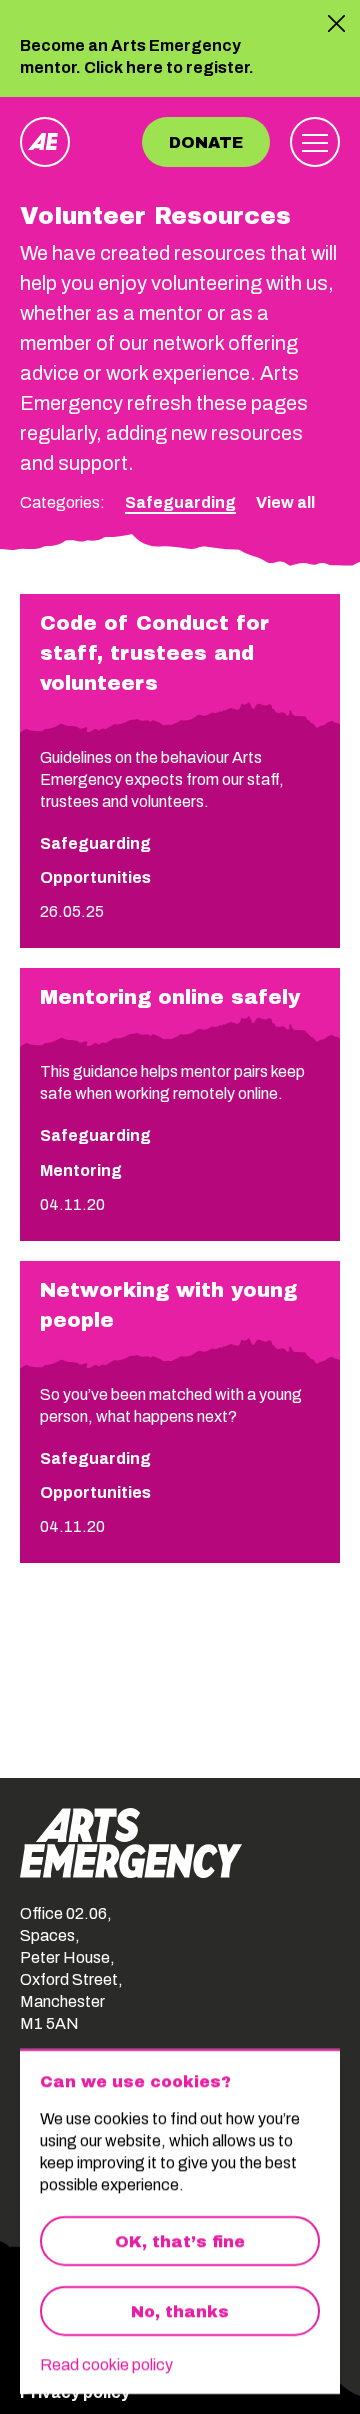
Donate (206, 142)
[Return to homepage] (45, 142)
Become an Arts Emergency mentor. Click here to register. (137, 58)
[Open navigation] (315, 142)
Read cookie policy (106, 2364)
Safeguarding (180, 502)
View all (285, 502)
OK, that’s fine (180, 2241)
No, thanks (180, 2311)
